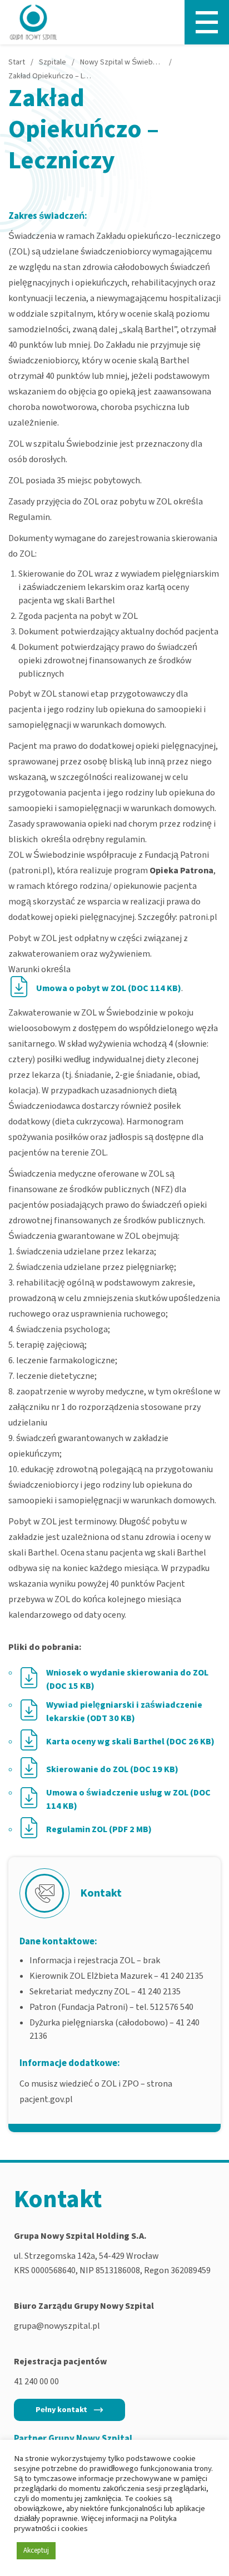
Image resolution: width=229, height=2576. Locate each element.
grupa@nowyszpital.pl (57, 2326)
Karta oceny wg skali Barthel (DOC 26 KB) (130, 1742)
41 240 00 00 (36, 2382)
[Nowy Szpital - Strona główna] (33, 22)
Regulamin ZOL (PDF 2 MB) (99, 1829)
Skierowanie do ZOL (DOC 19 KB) (112, 1769)
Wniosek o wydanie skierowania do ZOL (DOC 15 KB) (127, 1679)
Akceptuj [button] (36, 2550)
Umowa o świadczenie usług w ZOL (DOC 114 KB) (128, 1799)
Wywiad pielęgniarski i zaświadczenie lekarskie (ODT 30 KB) (124, 1712)
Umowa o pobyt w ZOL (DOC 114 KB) (109, 988)
